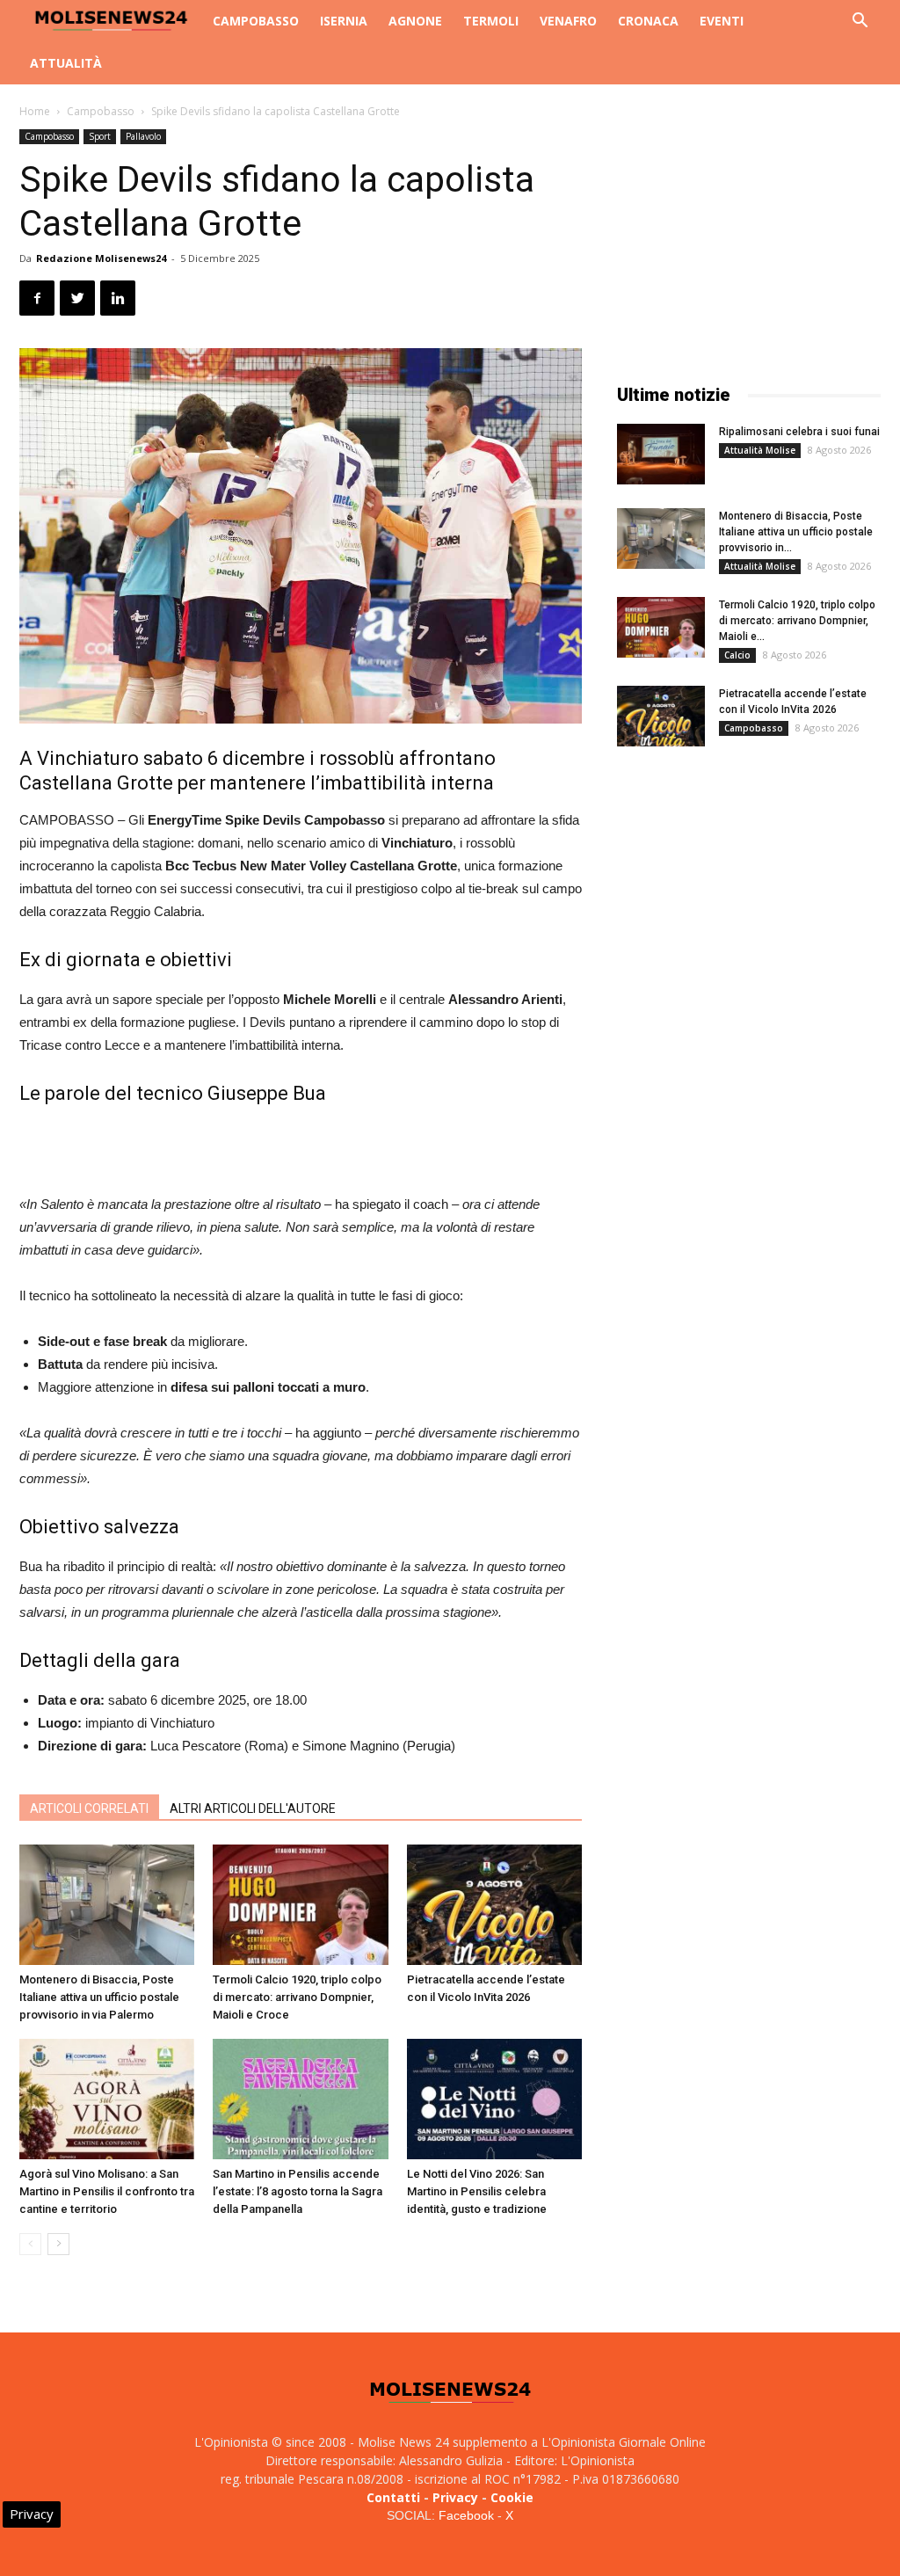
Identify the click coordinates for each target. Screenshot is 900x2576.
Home (35, 111)
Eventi (722, 21)
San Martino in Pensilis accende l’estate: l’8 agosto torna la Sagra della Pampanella (298, 2191)
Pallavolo (143, 136)
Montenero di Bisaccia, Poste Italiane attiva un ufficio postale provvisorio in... (796, 532)
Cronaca (648, 21)
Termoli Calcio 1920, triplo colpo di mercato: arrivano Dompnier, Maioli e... (797, 621)
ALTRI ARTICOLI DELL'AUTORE (253, 1808)
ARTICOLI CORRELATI (89, 1808)
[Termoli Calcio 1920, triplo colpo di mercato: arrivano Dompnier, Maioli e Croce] (300, 1905)
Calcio (737, 655)
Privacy (455, 2497)
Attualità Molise (760, 450)
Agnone (415, 21)
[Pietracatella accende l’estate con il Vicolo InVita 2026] (494, 1905)
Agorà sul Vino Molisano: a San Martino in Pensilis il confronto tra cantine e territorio (107, 2191)
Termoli (491, 21)
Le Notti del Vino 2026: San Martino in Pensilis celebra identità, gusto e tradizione (477, 2191)
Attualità (66, 63)
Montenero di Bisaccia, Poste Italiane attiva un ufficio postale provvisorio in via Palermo (99, 1997)
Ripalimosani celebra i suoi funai (799, 432)
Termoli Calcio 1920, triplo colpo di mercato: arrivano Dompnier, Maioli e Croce (297, 1997)
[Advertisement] (301, 1148)
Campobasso (256, 21)
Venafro (568, 21)
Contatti (393, 2497)
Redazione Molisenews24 (101, 258)
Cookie (512, 2497)
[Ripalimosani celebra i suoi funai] (661, 454)
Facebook (466, 2515)
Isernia (344, 21)
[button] (860, 22)
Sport (100, 136)
